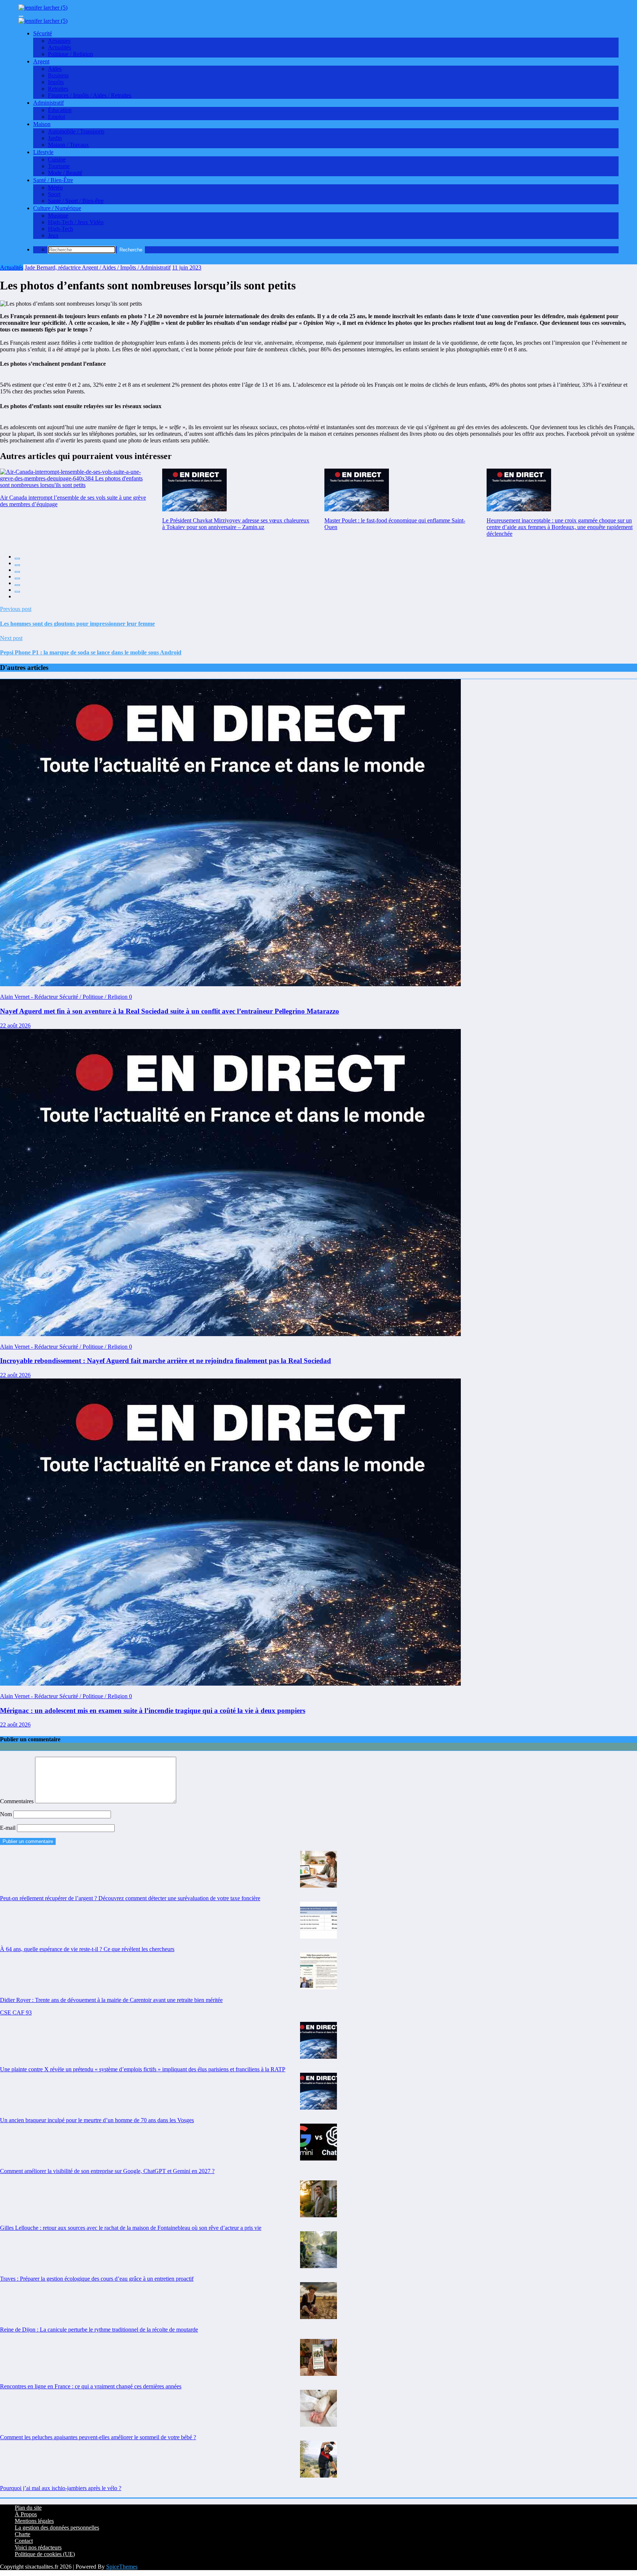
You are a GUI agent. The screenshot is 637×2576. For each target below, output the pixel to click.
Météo (55, 187)
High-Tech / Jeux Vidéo (76, 222)
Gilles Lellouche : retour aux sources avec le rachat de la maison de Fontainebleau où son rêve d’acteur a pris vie (131, 2228)
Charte (22, 2534)
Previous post (16, 609)
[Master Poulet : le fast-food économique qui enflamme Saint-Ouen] (357, 490)
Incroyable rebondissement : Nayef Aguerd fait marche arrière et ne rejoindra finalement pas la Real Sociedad (166, 1361)
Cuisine (57, 159)
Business (58, 75)
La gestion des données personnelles (57, 2528)
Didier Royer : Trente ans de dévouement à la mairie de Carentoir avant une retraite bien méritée (111, 2000)
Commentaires (18, 1801)
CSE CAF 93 (16, 2012)
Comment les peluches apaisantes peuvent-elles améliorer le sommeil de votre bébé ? (98, 2437)
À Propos (26, 2514)
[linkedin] (17, 572)
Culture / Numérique (57, 208)
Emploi (56, 117)
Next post (11, 638)
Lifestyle (43, 152)
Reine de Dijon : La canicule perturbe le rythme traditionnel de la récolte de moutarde (99, 2330)
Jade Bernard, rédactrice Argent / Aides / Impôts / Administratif (98, 267)
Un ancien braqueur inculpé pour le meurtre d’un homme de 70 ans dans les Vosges (97, 2120)
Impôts (56, 82)
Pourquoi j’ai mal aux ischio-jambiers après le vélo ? (61, 2488)
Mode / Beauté (65, 173)
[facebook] (17, 559)
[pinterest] (17, 585)
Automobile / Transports (76, 131)
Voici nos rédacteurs (38, 2547)
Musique (58, 215)
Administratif (48, 103)
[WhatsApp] (17, 592)
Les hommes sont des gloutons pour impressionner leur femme (77, 624)
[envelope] (17, 578)
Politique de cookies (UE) (45, 2554)
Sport (54, 194)
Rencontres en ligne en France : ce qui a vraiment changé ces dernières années (91, 2386)
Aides (55, 69)
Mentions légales (34, 2521)
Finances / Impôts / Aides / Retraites (90, 95)
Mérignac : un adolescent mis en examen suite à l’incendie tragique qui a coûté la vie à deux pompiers (153, 1711)
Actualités (60, 47)
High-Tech (60, 229)
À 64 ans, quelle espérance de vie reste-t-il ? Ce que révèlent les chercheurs (87, 1949)
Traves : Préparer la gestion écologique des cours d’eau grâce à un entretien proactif (97, 2279)
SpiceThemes (122, 2567)
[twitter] (17, 565)
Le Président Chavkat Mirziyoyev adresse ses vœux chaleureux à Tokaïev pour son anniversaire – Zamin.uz (236, 524)
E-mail (8, 1828)
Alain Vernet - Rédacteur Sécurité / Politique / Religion (65, 997)
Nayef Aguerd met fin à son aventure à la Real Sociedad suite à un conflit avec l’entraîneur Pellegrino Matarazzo (170, 1011)
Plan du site (28, 2508)
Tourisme (59, 166)
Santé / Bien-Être (53, 180)
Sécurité (43, 33)
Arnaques (59, 41)
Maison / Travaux (68, 145)
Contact (24, 2541)
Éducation (60, 110)
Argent (41, 61)
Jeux (53, 235)
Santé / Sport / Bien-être (76, 201)
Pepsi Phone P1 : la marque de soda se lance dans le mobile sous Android (91, 652)
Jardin (55, 138)
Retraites (58, 89)
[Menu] (21, 16)
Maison (42, 124)
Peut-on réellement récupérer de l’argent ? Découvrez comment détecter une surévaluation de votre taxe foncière (130, 1898)
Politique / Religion (70, 54)
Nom (7, 1814)
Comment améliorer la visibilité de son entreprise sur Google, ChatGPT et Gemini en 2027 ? (107, 2171)
